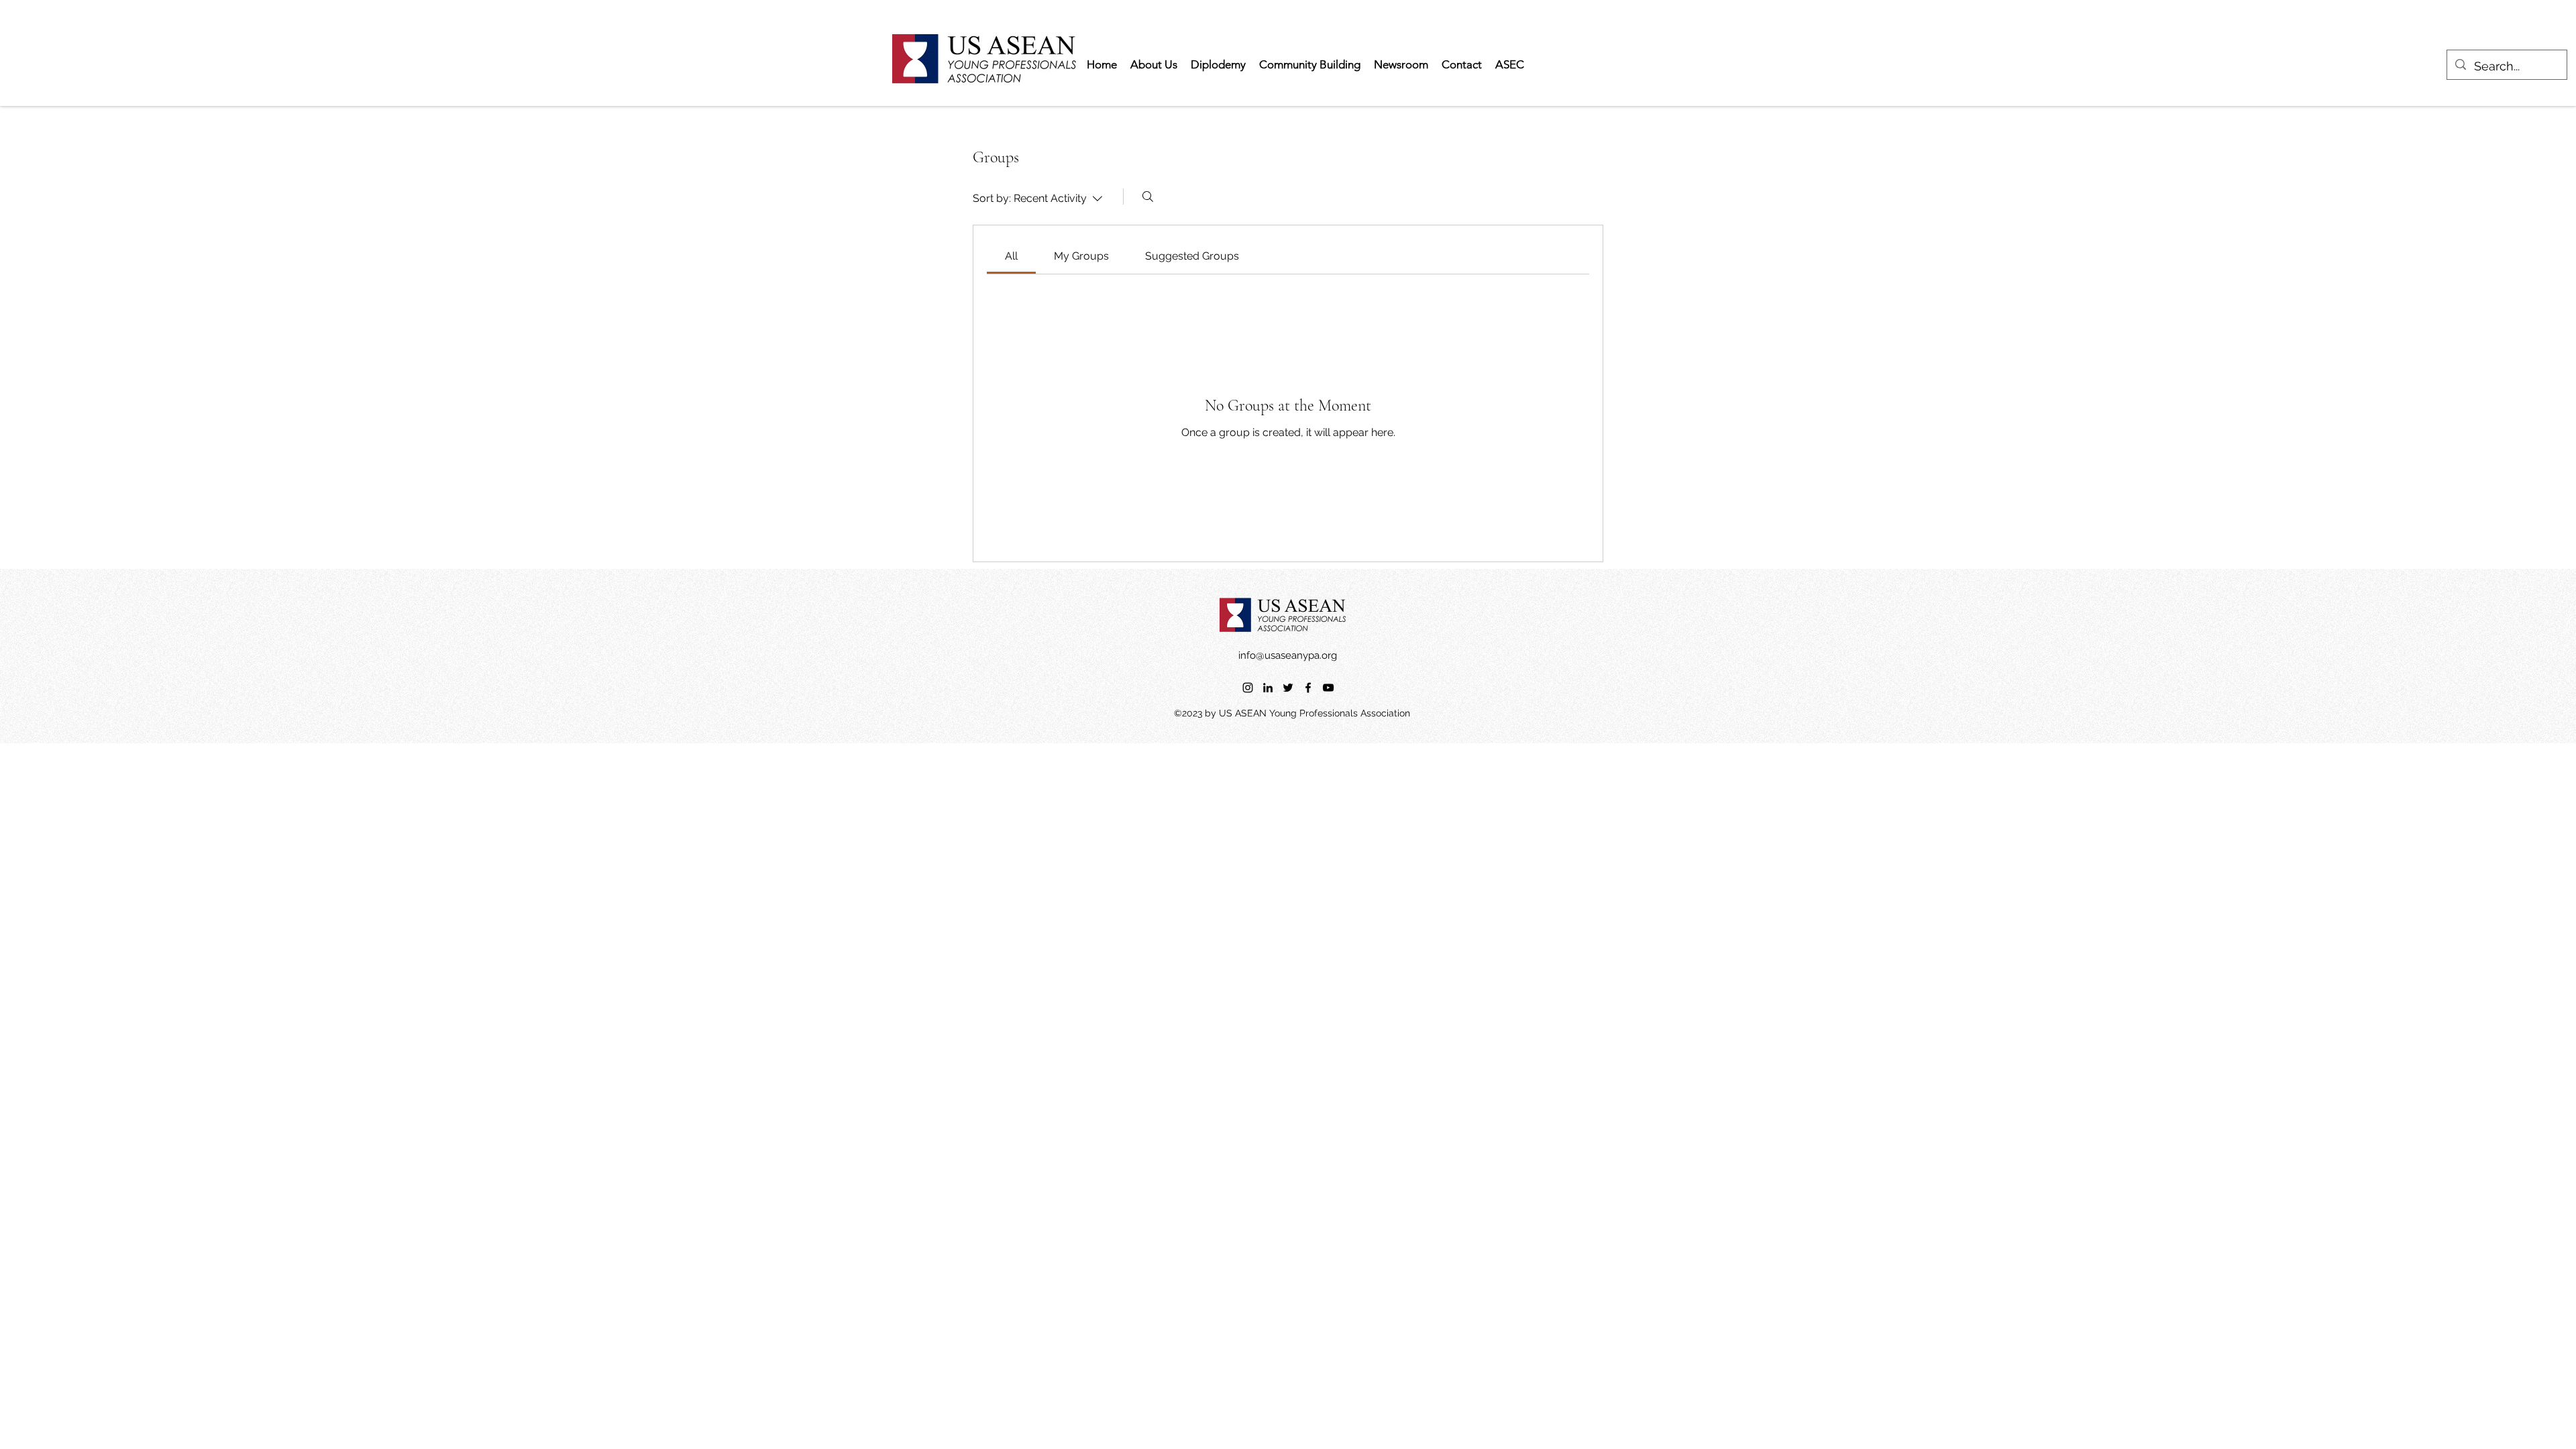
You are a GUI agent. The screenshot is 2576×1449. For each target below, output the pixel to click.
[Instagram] (1248, 688)
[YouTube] (1328, 688)
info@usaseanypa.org (1288, 655)
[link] (1011, 256)
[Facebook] (1308, 688)
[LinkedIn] (1268, 688)
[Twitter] (1288, 688)
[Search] (1148, 197)
